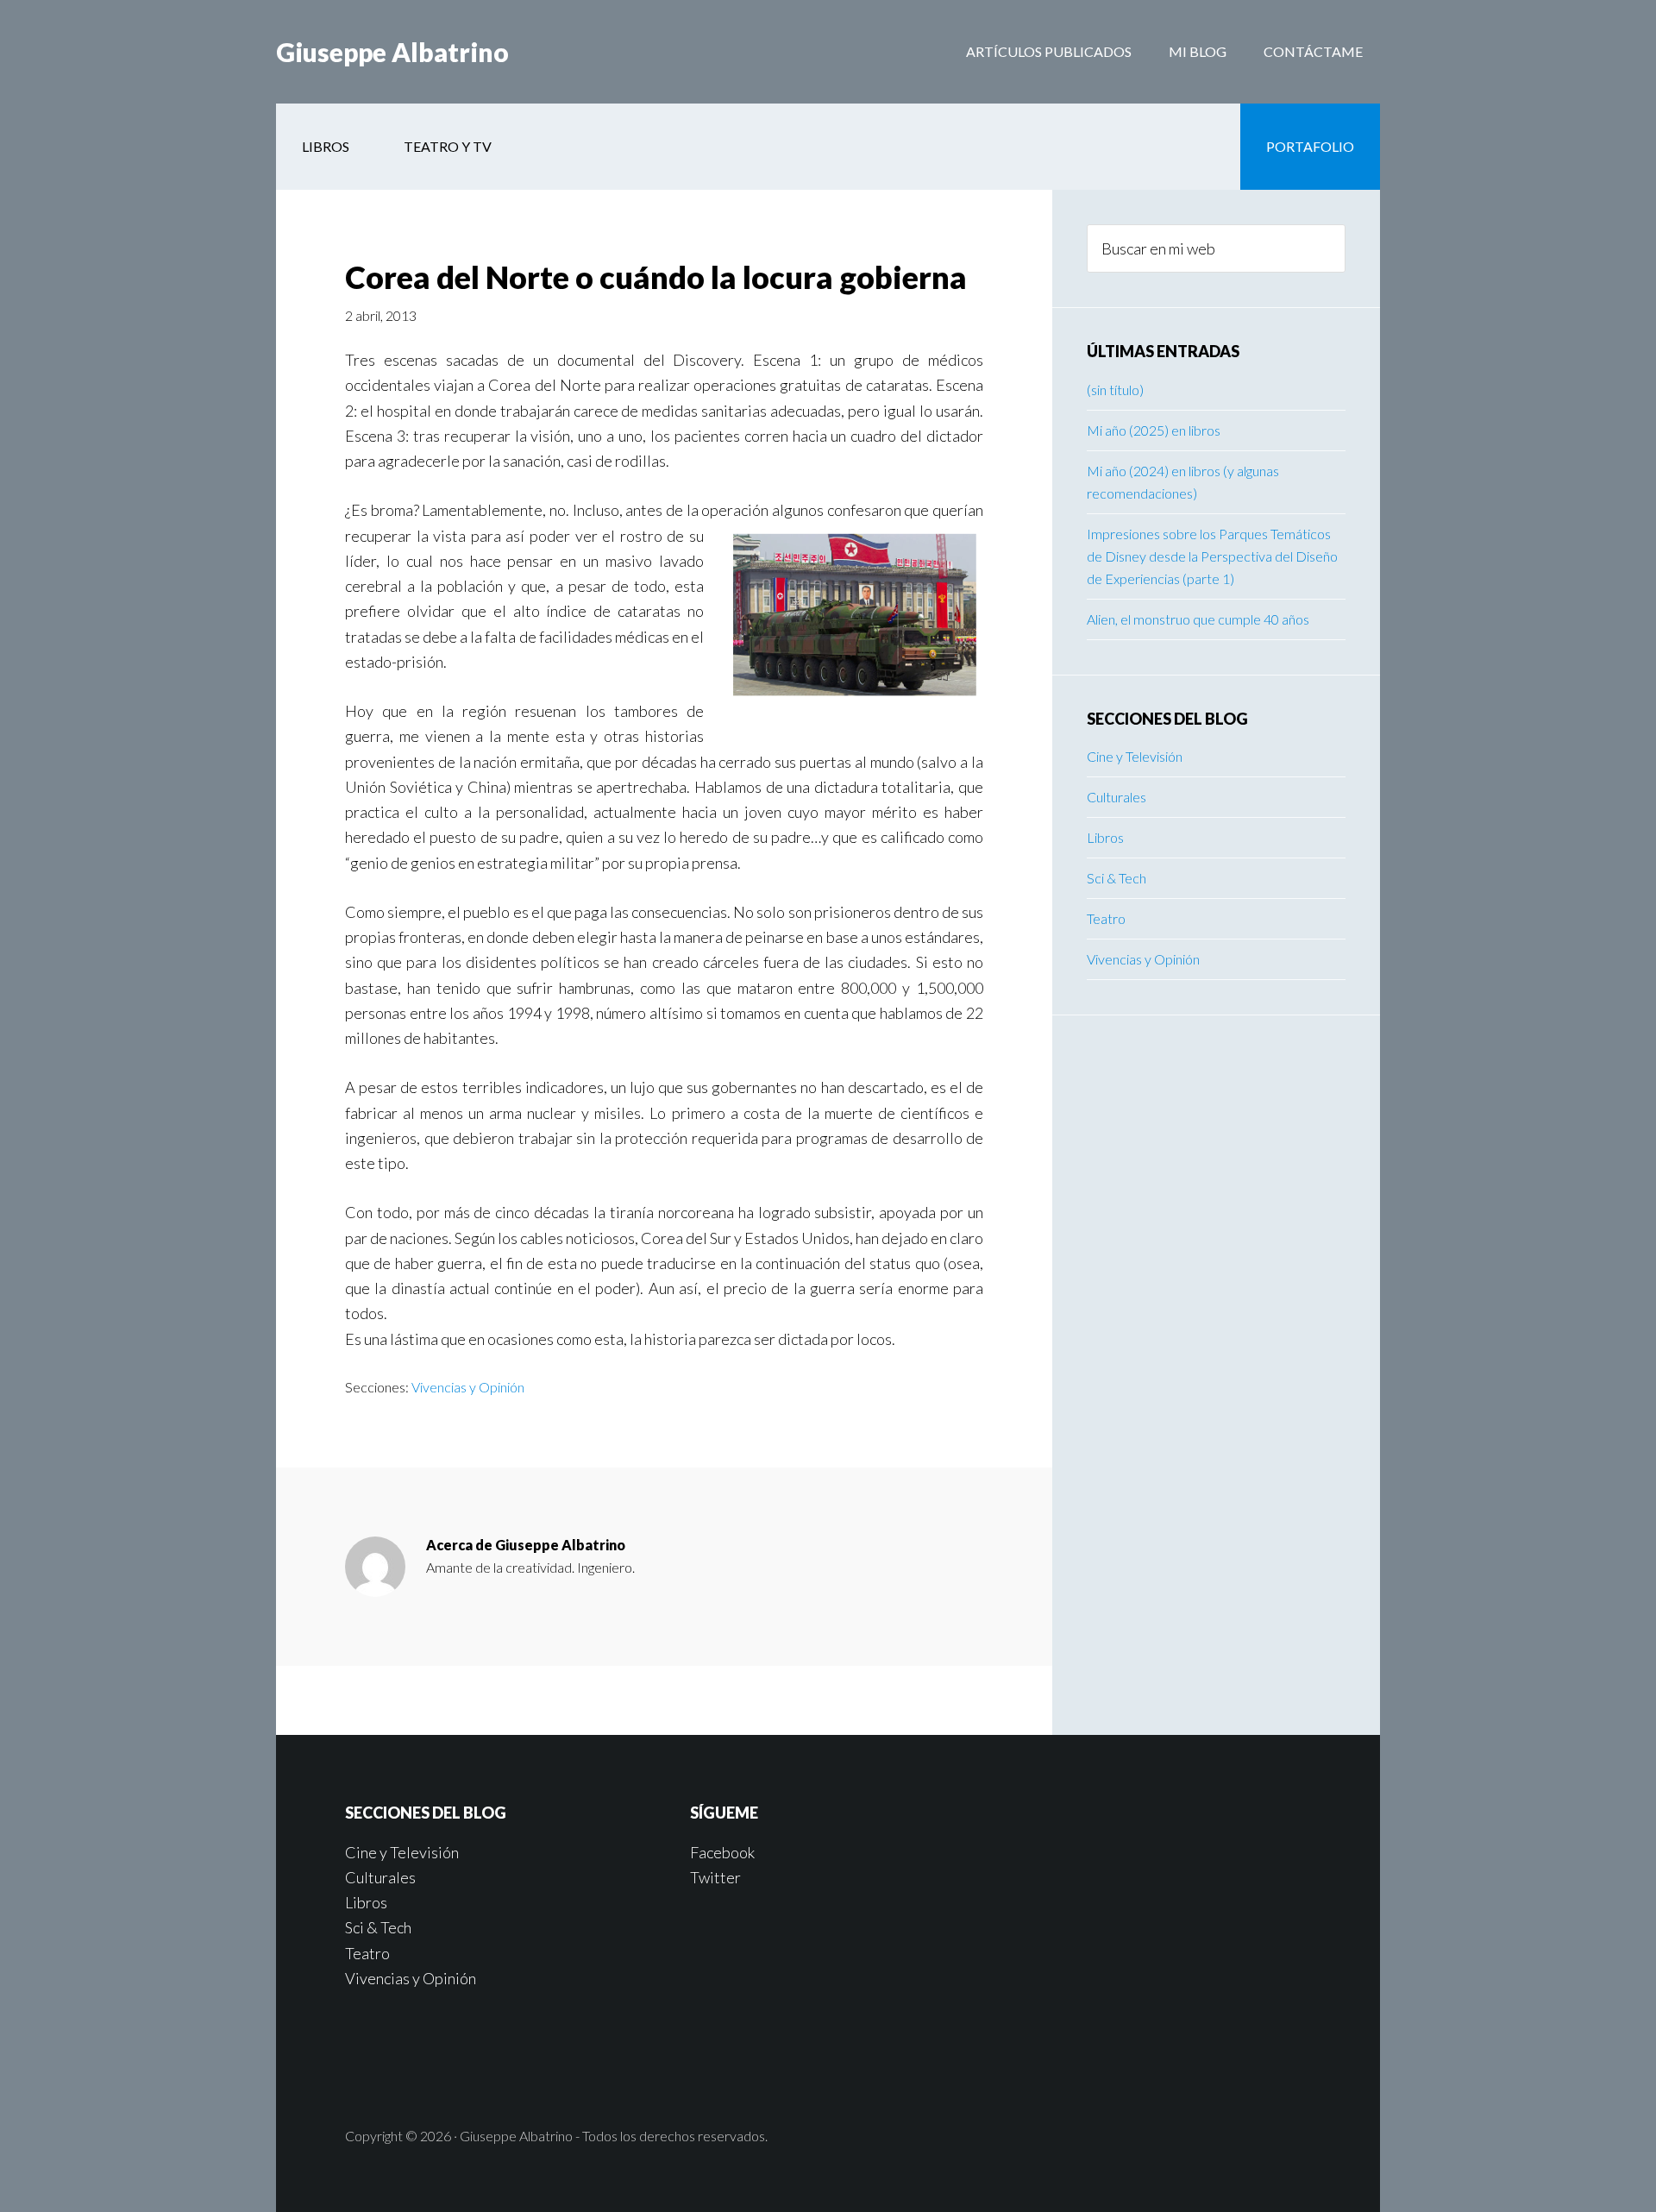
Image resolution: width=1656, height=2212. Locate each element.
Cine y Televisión (1135, 756)
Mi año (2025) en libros (1154, 430)
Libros (1105, 837)
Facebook (722, 1852)
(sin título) (1115, 390)
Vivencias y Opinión (468, 1387)
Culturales (1117, 797)
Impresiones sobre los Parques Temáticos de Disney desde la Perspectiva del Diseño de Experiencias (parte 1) (1212, 556)
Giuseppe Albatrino (392, 52)
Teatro (1106, 918)
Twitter (715, 1877)
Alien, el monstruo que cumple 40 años (1198, 619)
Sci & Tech (1117, 878)
